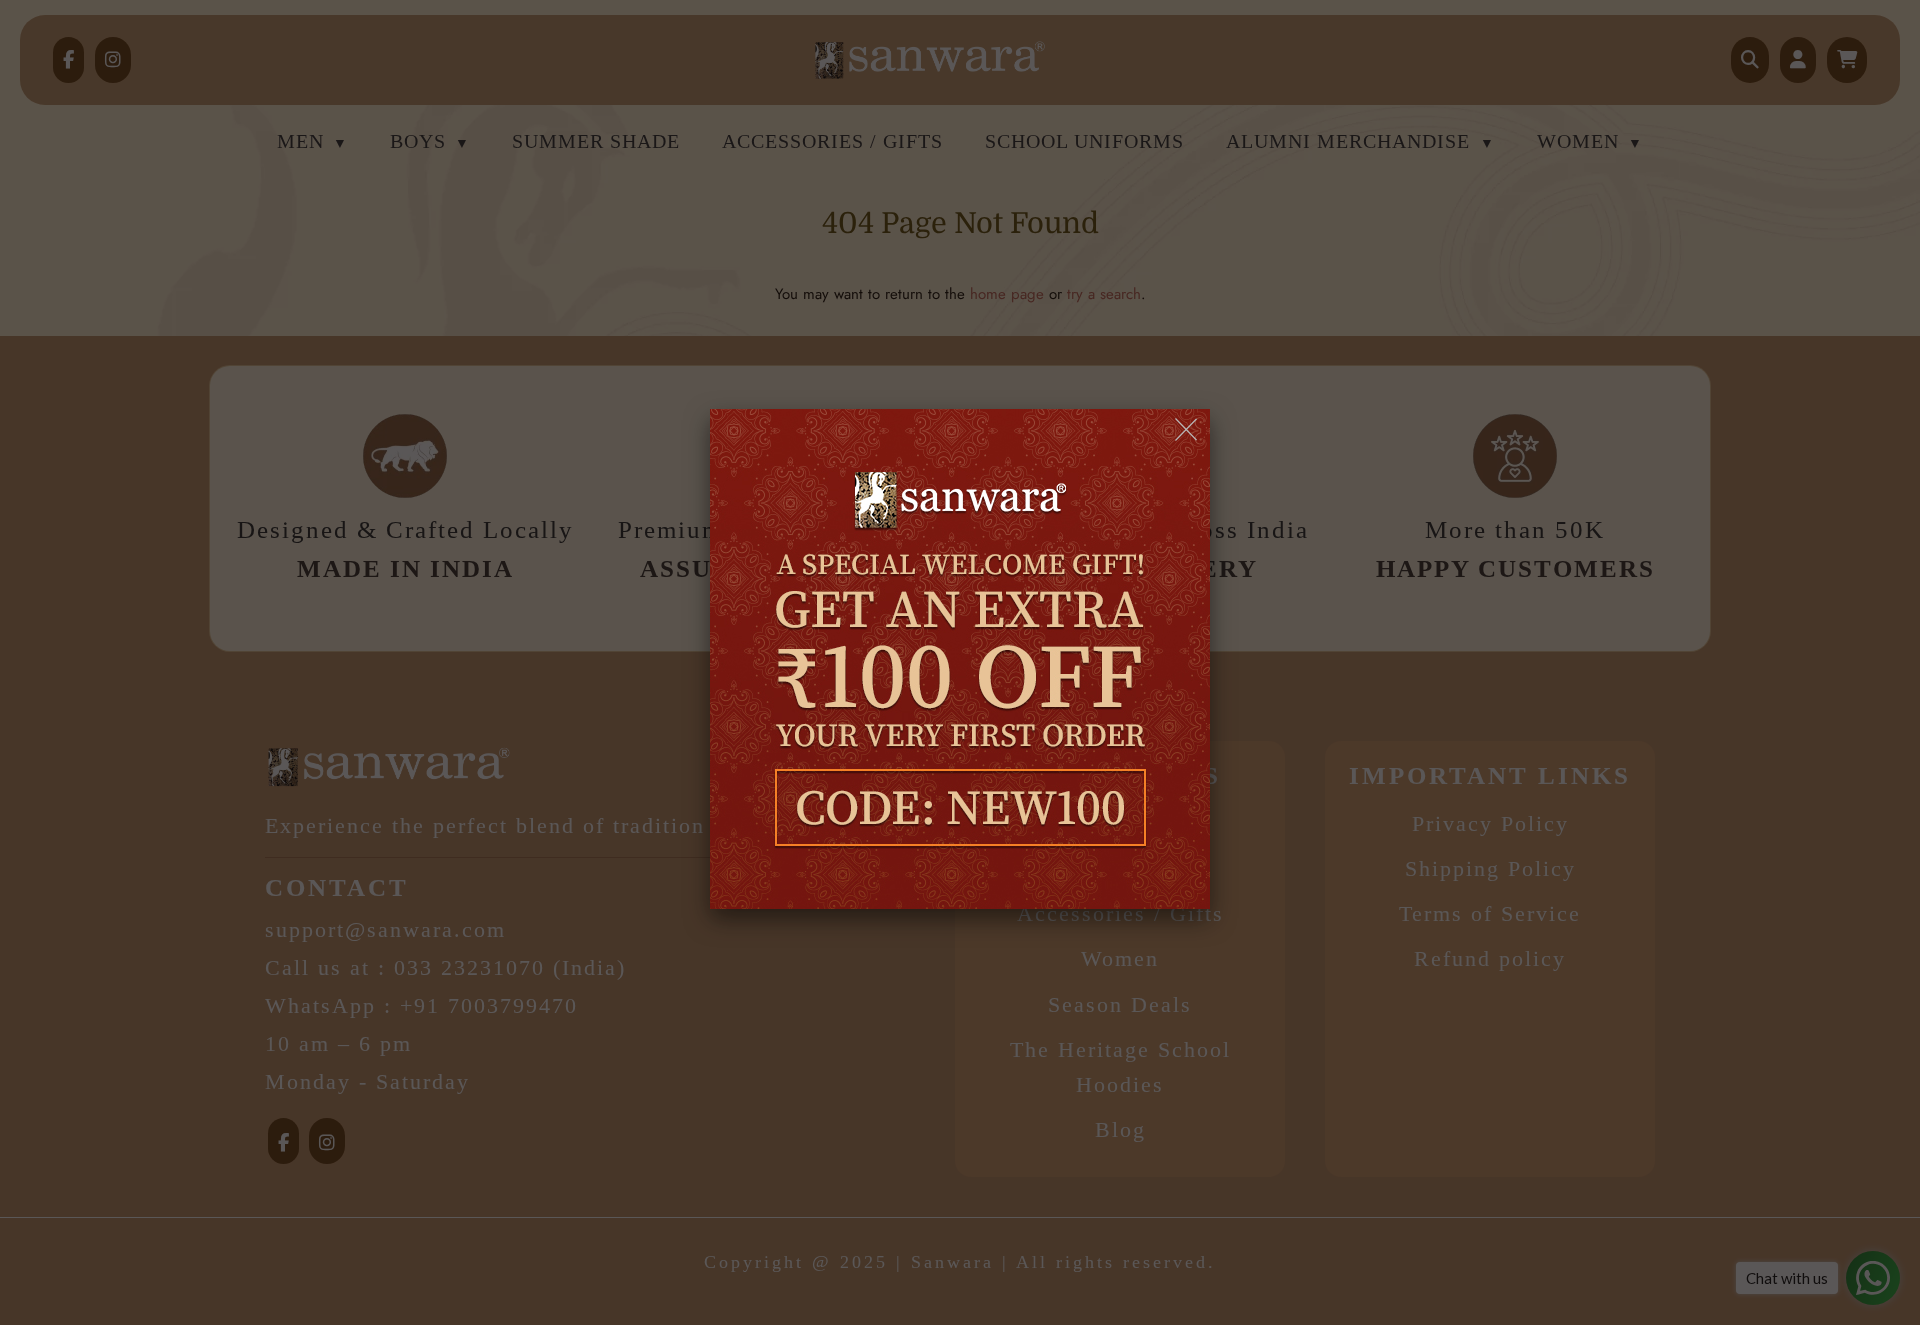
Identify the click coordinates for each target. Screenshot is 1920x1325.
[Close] (1187, 430)
